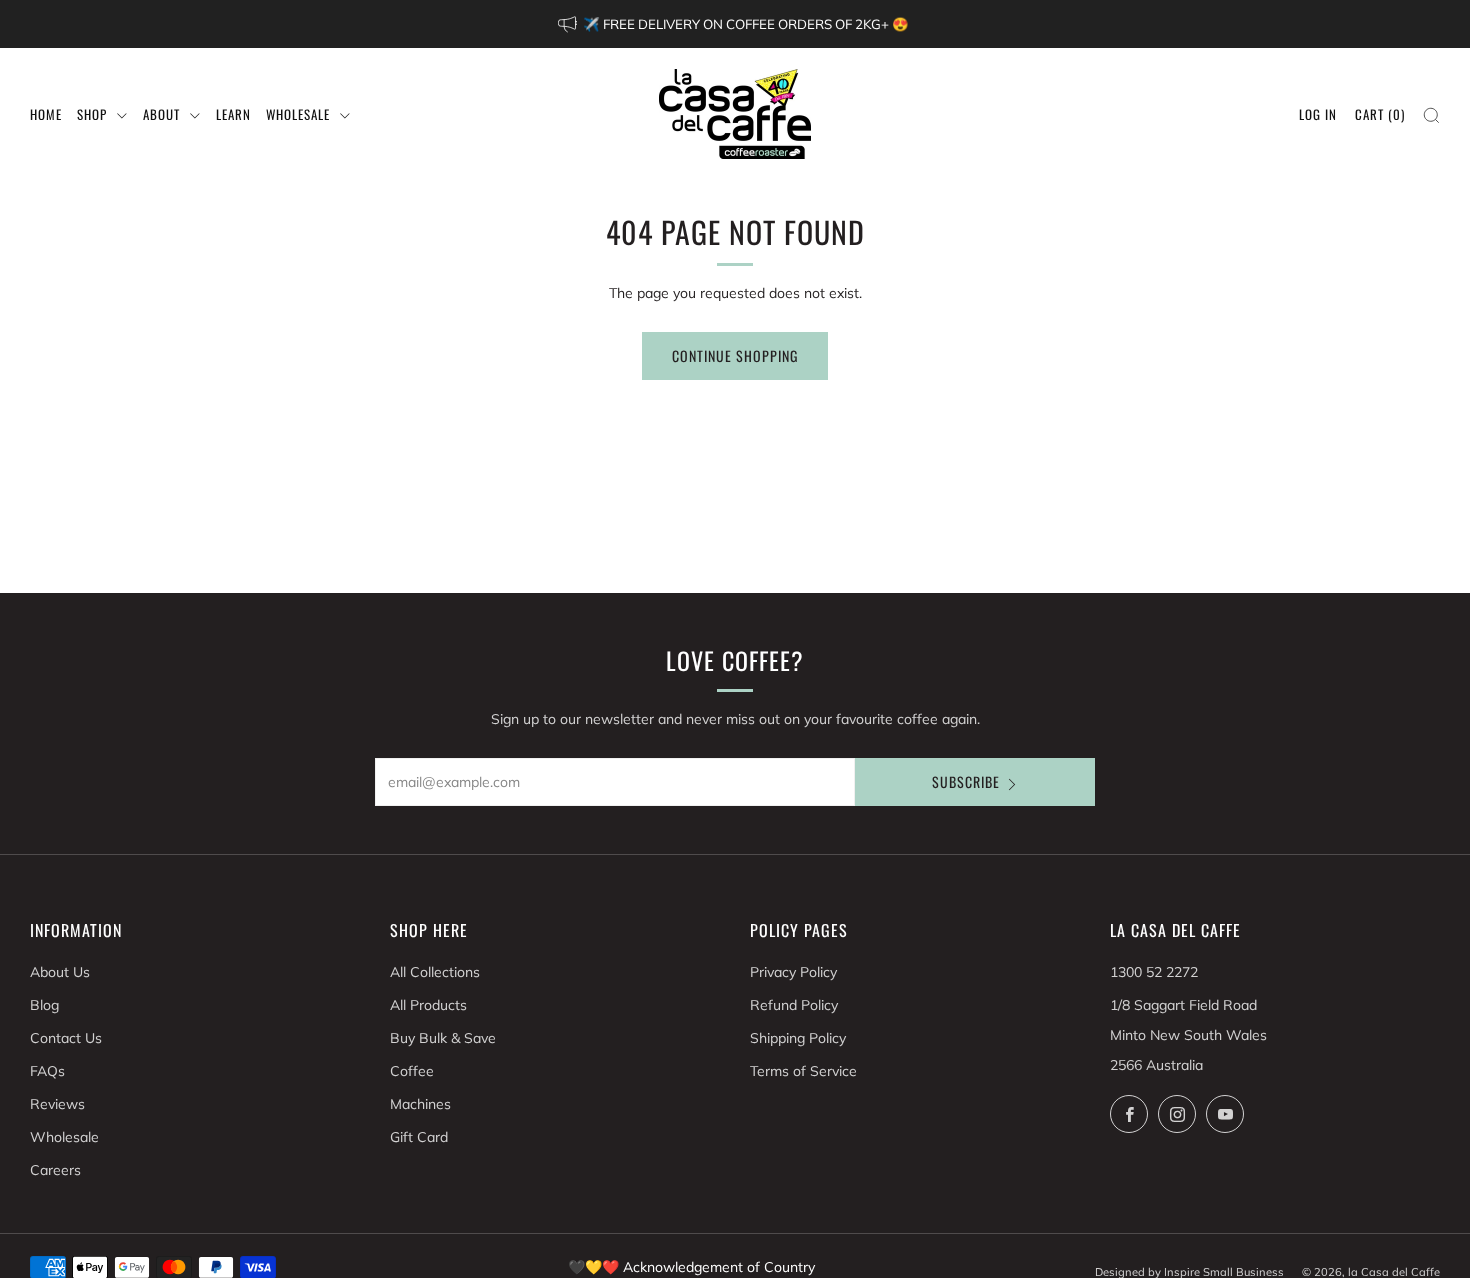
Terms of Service (803, 1071)
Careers (55, 1170)
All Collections (435, 972)
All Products (428, 1005)
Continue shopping (735, 355)
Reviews (57, 1104)
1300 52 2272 (1154, 972)
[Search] (1431, 115)
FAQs (47, 1071)
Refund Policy (794, 1005)
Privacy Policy (793, 972)
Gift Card (419, 1137)
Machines (420, 1104)
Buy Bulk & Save (443, 1038)
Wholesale (64, 1137)
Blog (44, 1005)
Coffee (412, 1071)
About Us (60, 972)
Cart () (1380, 114)
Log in (1318, 114)
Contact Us (66, 1038)
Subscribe (966, 781)
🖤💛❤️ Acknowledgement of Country (691, 1267)
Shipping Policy (798, 1038)
